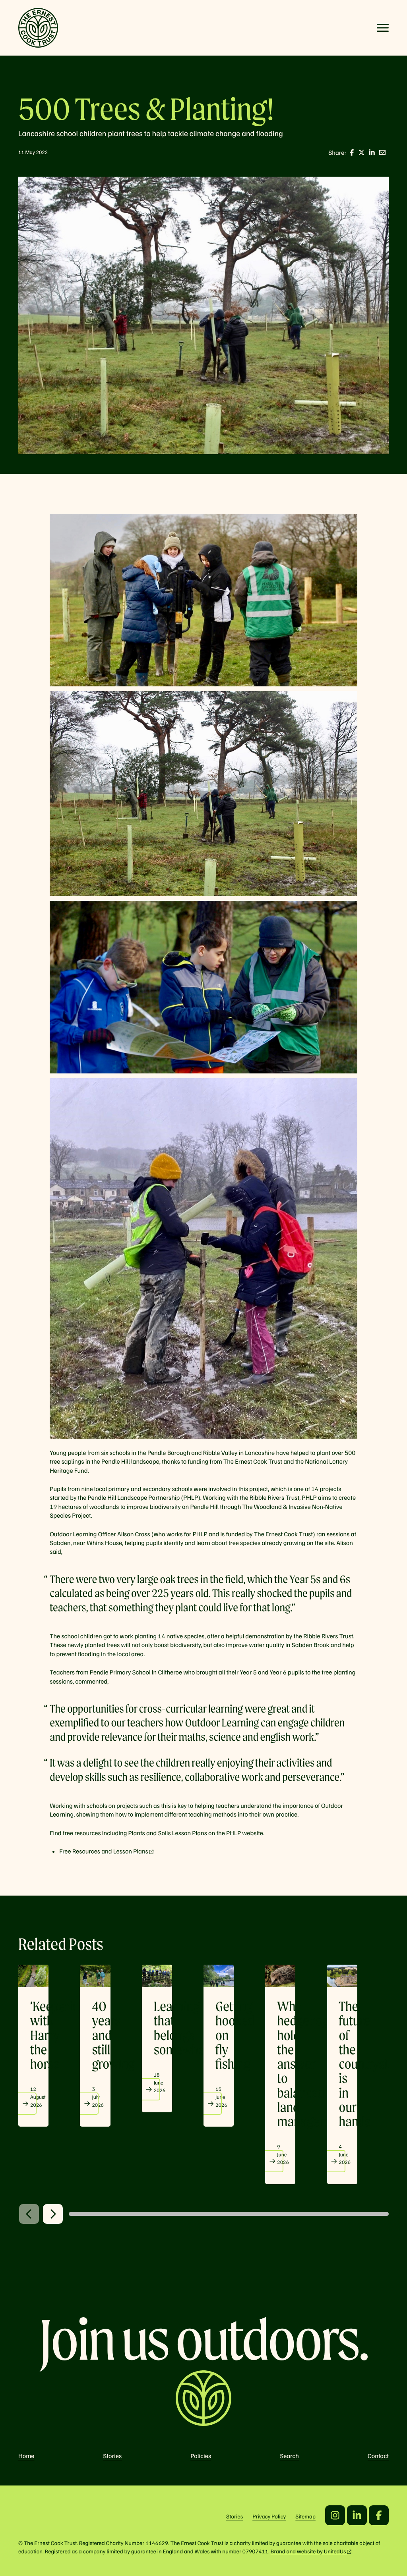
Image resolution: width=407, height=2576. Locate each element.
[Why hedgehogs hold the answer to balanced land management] (280, 1976)
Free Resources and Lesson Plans (104, 1851)
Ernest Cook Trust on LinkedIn (357, 2515)
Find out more (25, 2104)
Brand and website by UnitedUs (308, 2551)
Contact (378, 2456)
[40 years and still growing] (95, 1976)
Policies (201, 2456)
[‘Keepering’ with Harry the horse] (33, 1976)
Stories (112, 2456)
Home (26, 2456)
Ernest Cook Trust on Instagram (335, 2515)
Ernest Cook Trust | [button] (38, 28)
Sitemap (305, 2516)
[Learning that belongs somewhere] (157, 1976)
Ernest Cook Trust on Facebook (379, 2515)
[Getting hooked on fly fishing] (219, 1976)
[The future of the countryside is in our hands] (342, 1976)
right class (53, 2214)
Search (289, 2456)
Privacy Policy (269, 2516)
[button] (383, 28)
